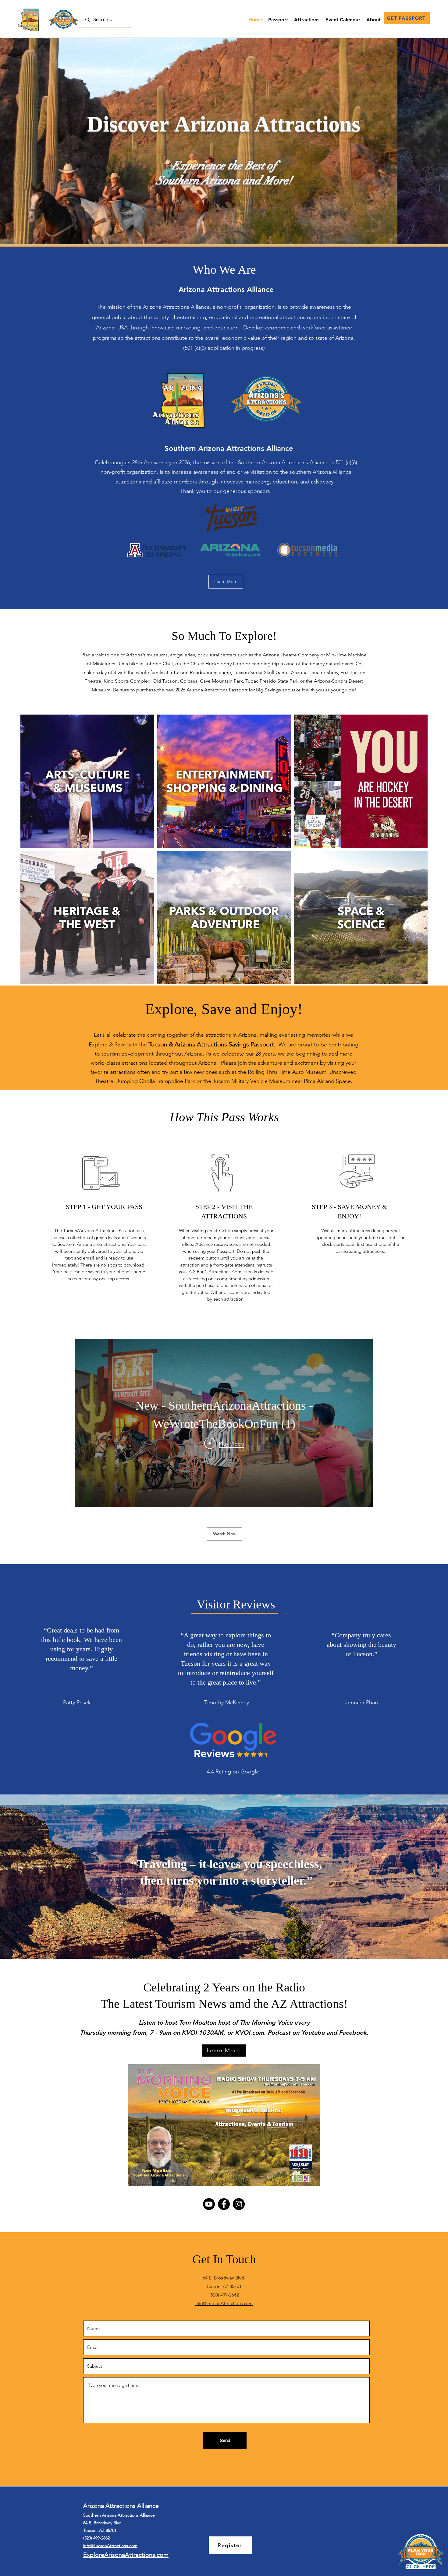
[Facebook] (224, 2204)
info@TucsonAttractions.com (224, 2303)
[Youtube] (209, 2204)
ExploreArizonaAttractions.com (126, 2555)
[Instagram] (239, 2204)
